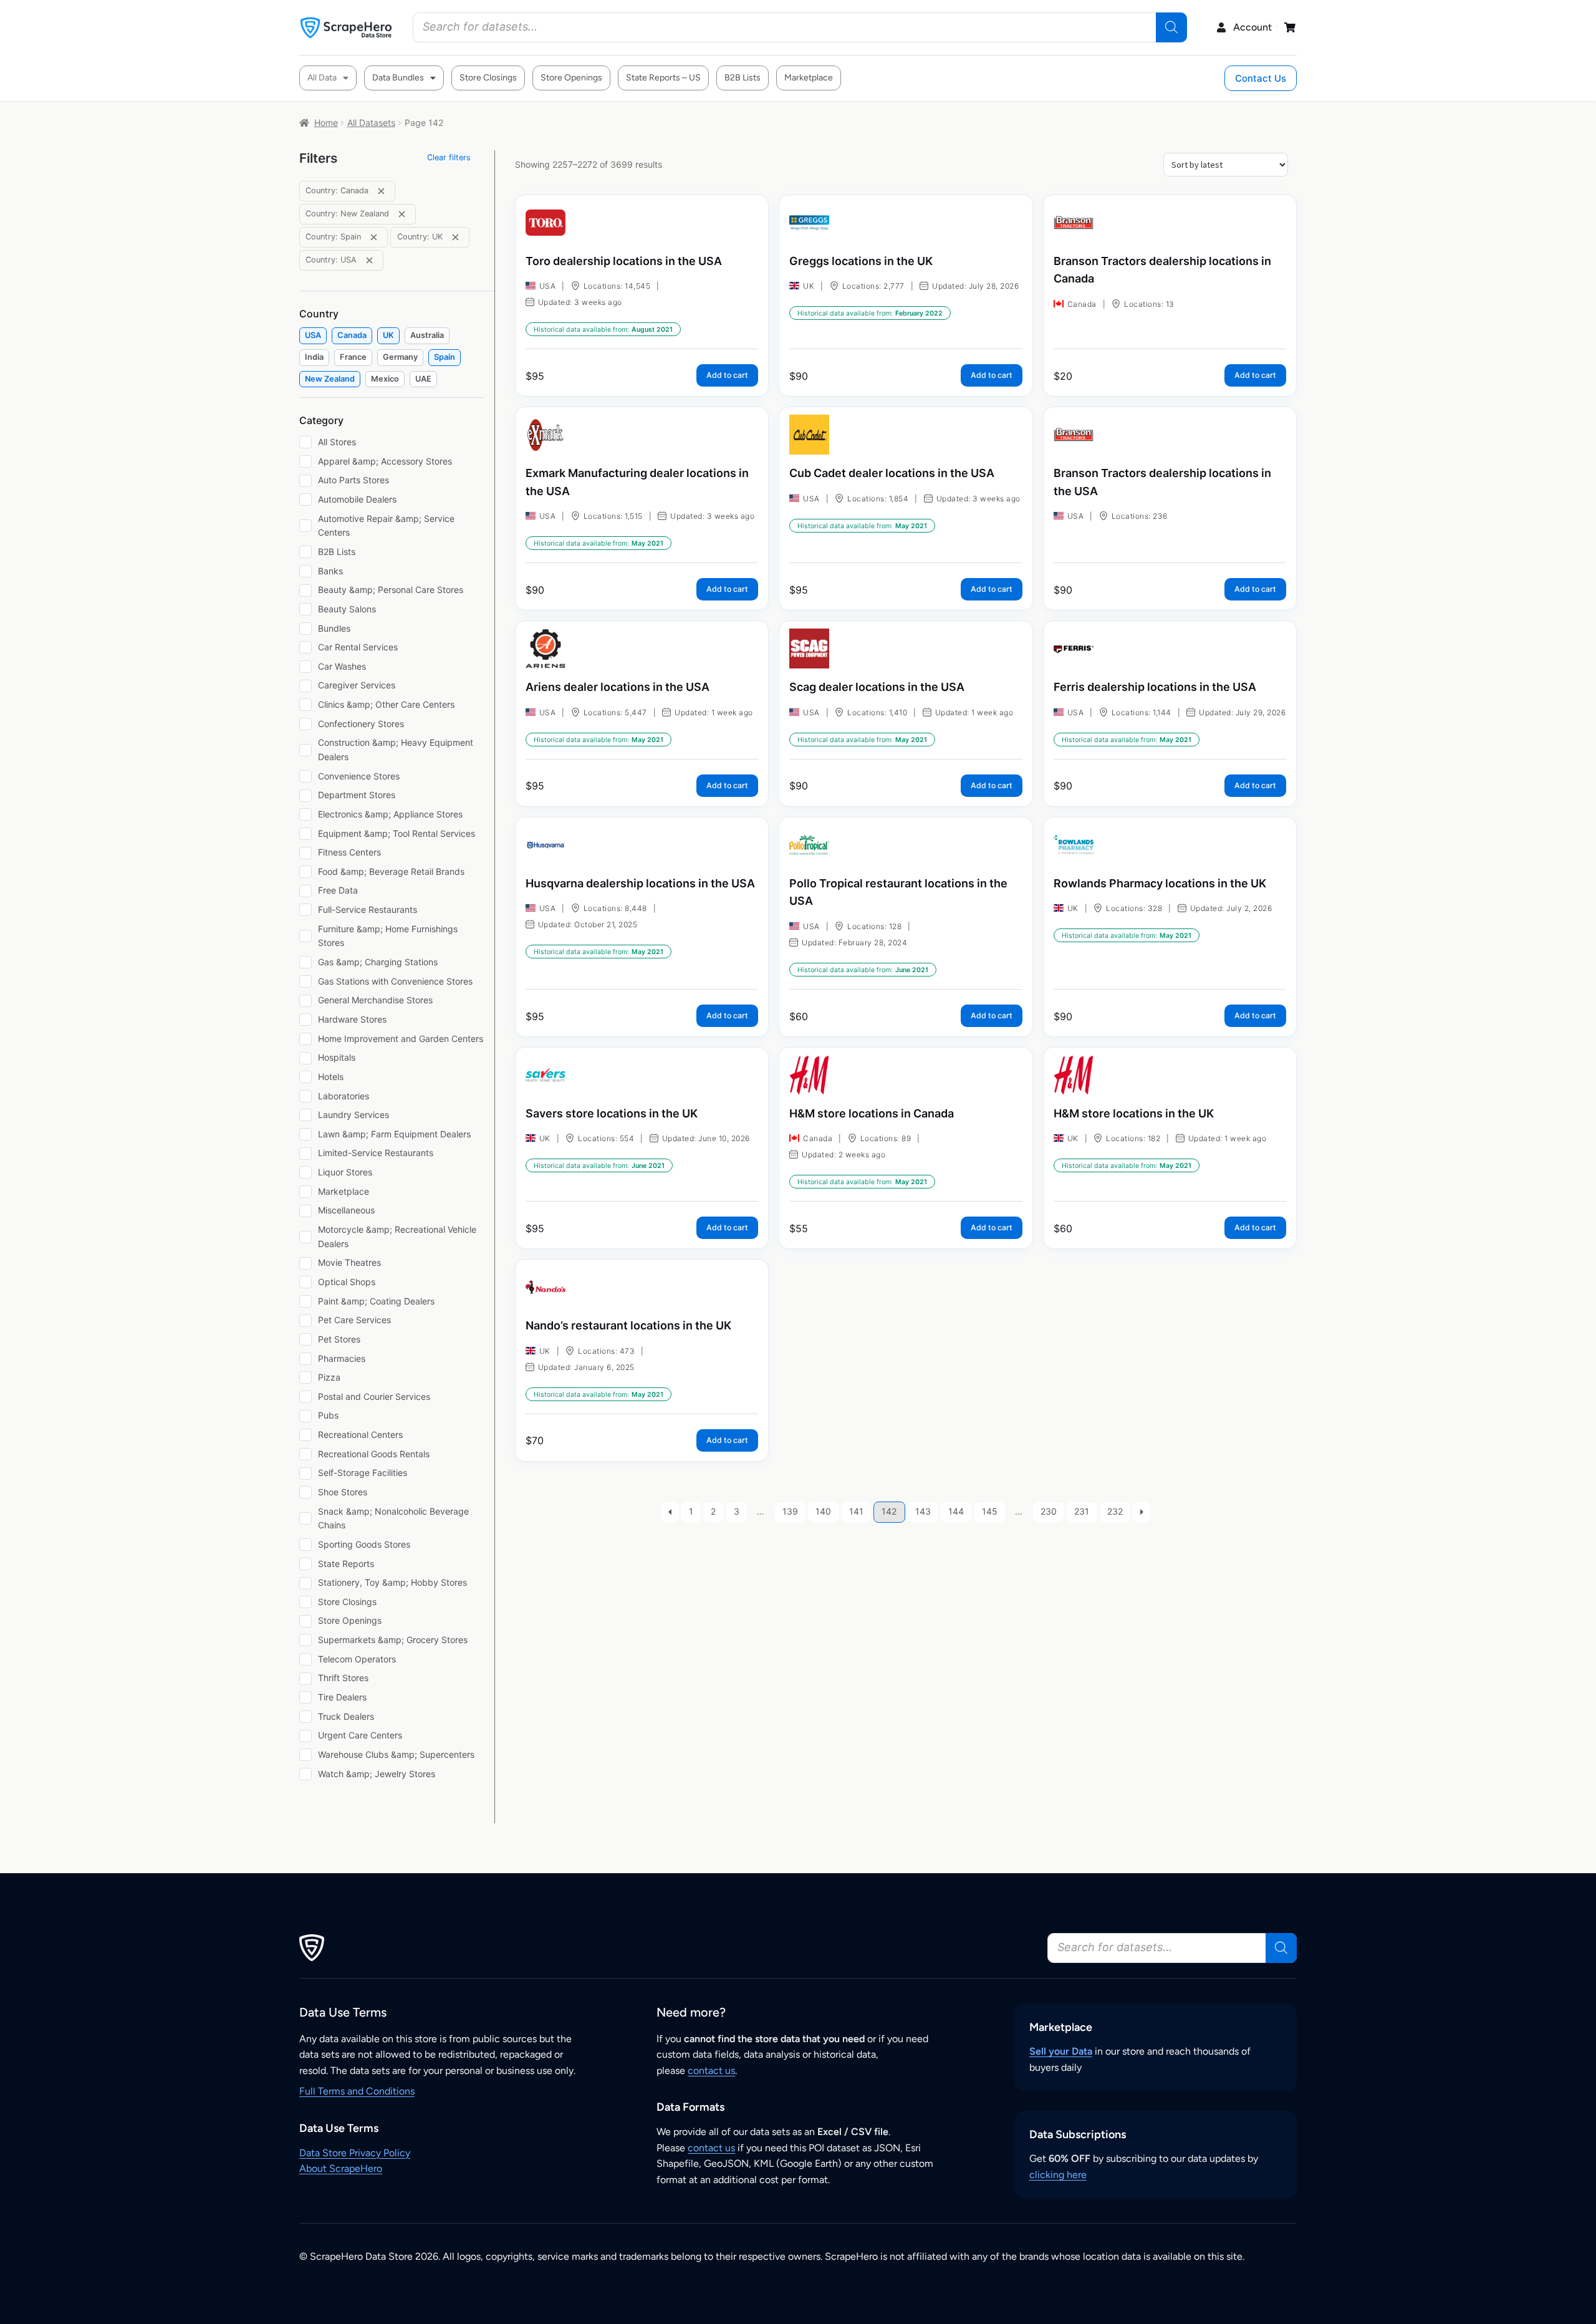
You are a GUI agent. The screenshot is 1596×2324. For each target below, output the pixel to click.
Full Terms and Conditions (357, 2091)
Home (326, 123)
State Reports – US (663, 78)
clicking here (1058, 2175)
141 (856, 1511)
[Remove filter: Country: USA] (369, 260)
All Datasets (371, 123)
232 (1115, 1511)
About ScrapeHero (341, 2168)
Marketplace (809, 78)
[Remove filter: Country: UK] (455, 237)
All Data (322, 78)
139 (790, 1511)
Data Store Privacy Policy (355, 2153)
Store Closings (488, 78)
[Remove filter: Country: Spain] (374, 237)
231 (1082, 1511)
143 (923, 1511)
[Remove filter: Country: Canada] (381, 191)
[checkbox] (313, 336)
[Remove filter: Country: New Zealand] (402, 214)
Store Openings (571, 78)
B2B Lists (743, 78)
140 (823, 1511)
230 (1049, 1511)
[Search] (1171, 27)
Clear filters (449, 157)
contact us (711, 2071)
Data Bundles (398, 78)
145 (990, 1511)
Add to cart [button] (727, 375)
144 (956, 1511)
